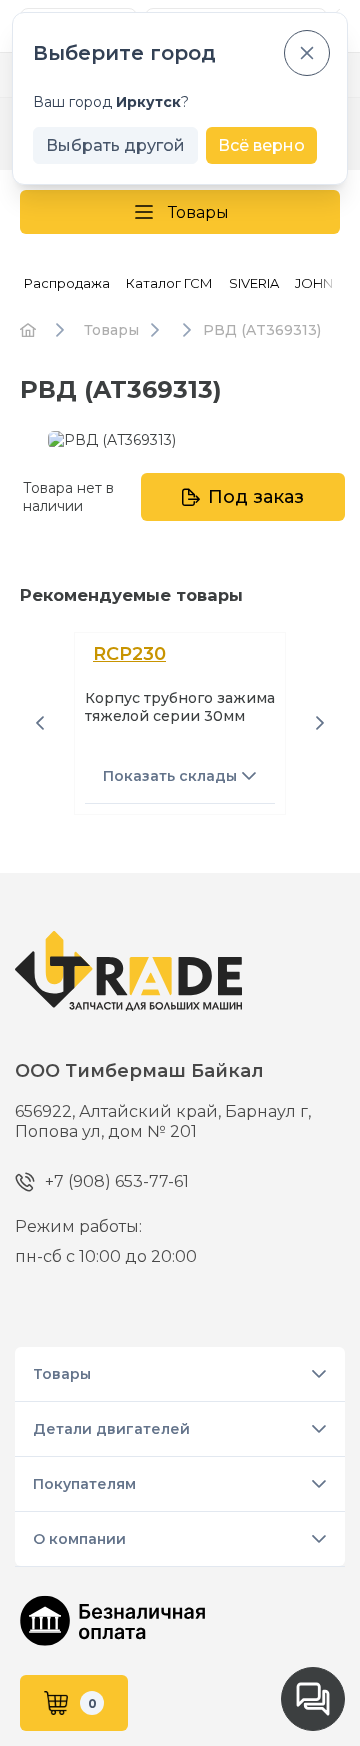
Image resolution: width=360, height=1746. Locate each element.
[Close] (307, 53)
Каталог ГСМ (169, 283)
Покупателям (84, 1484)
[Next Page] (320, 723)
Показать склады (170, 776)
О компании (79, 1539)
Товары (198, 212)
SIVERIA (254, 283)
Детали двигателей (111, 1429)
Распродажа (67, 283)
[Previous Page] (40, 723)
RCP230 (129, 654)
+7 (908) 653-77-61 (117, 1181)
